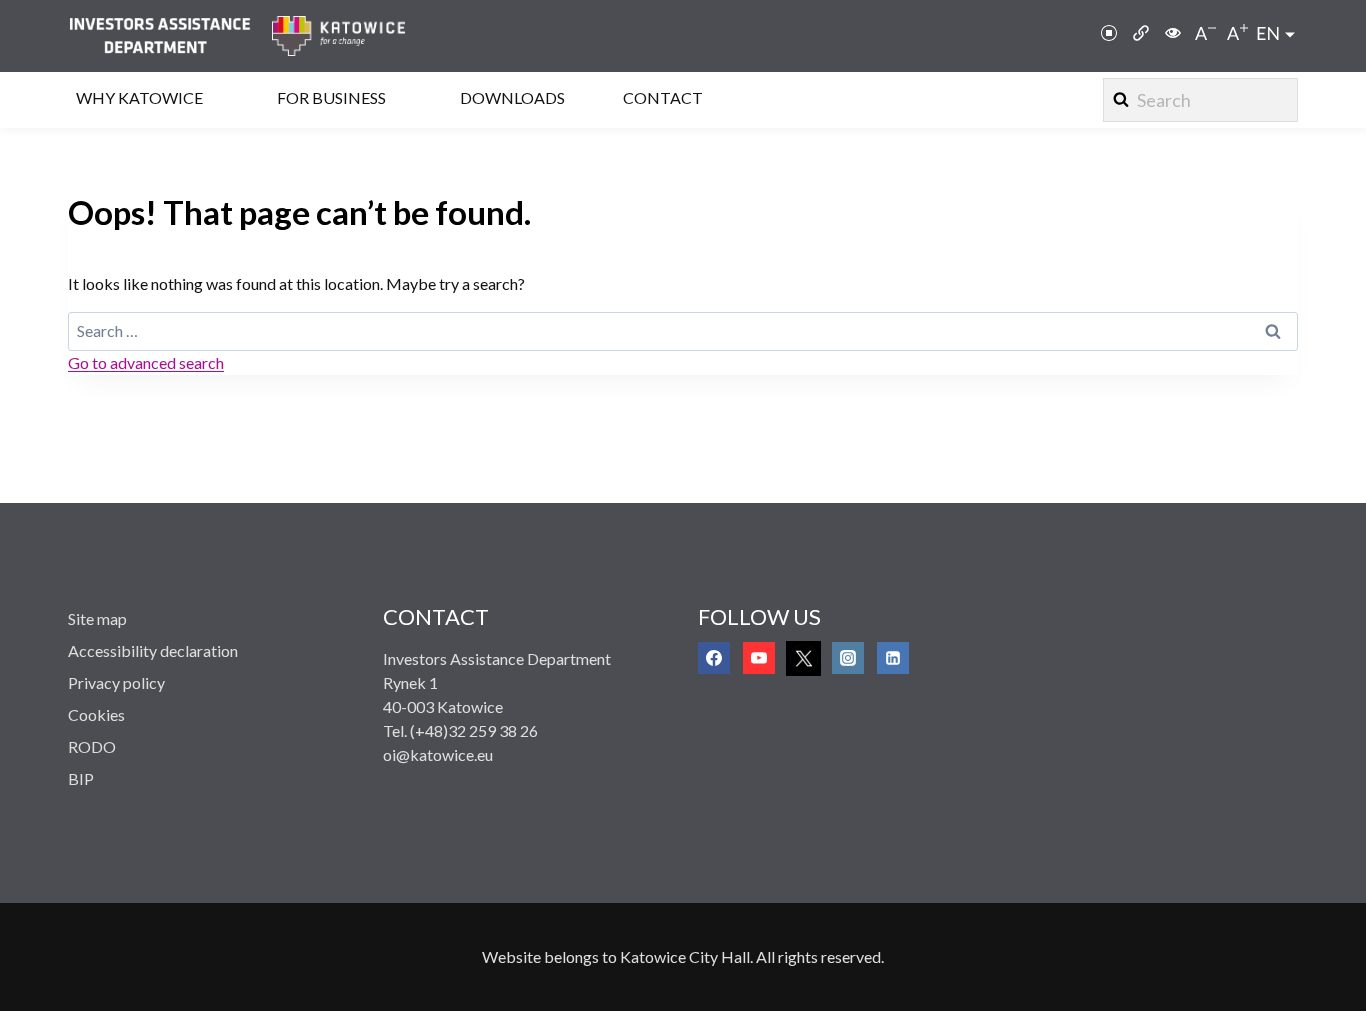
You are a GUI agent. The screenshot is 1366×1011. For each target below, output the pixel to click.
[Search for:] (683, 330)
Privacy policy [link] (116, 682)
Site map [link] (97, 618)
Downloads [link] (512, 97)
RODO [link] (92, 746)
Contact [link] (663, 97)
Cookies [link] (96, 714)
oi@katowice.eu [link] (438, 754)
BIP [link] (81, 778)
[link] (170, 36)
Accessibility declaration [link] (153, 650)
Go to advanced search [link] (146, 362)
